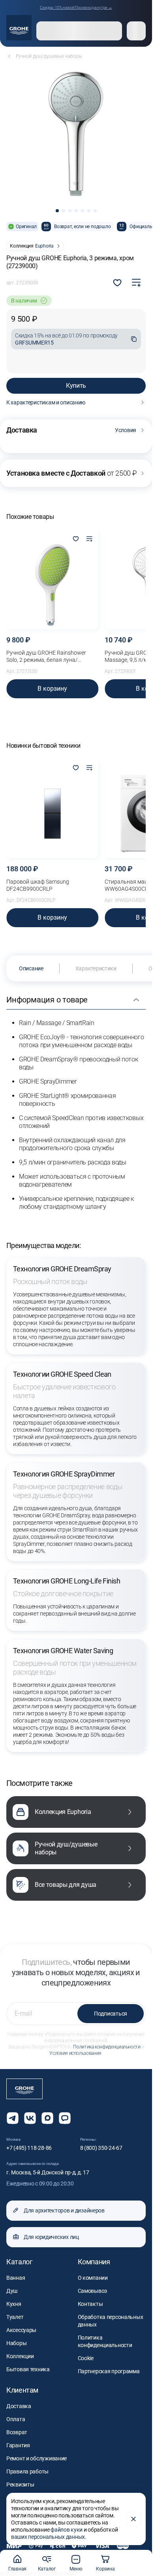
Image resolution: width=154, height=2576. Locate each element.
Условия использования (75, 2053)
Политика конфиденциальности (107, 2047)
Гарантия (18, 2445)
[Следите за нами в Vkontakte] (30, 2118)
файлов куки (67, 2530)
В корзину (52, 689)
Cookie (86, 2358)
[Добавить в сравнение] (136, 283)
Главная (17, 2569)
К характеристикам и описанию (46, 402)
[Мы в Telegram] (13, 2118)
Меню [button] (76, 2569)
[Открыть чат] (65, 2118)
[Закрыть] (133, 2519)
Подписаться (111, 2014)
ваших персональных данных (48, 2537)
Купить (76, 386)
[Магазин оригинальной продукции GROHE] (19, 28)
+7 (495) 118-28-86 (29, 2148)
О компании (93, 2278)
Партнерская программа (109, 2371)
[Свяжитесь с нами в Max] (47, 2118)
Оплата (16, 2419)
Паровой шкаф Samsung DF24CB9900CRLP (38, 885)
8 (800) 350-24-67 (101, 2148)
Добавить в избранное (117, 283)
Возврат (17, 2432)
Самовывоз (92, 2291)
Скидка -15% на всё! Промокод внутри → (76, 7)
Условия (126, 430)
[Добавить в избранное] (76, 539)
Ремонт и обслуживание (37, 2458)
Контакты (90, 2304)
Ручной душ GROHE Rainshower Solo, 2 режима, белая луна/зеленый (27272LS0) (46, 656)
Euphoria (44, 246)
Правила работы (27, 2471)
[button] (57, 211)
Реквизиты (20, 2485)
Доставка (19, 2406)
